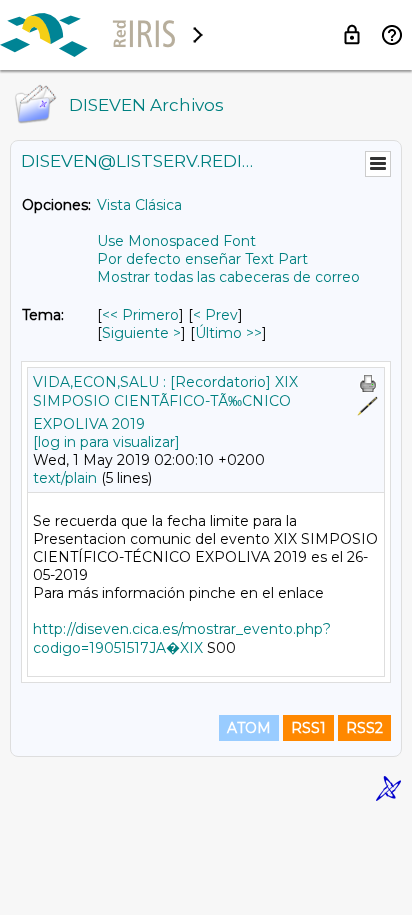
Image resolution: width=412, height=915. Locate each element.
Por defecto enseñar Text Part (202, 259)
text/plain (65, 478)
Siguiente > (141, 333)
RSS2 (364, 728)
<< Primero (140, 315)
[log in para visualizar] (106, 442)
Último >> (228, 333)
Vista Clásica (139, 205)
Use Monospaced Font (176, 241)
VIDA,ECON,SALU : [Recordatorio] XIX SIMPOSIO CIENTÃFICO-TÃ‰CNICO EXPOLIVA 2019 (165, 403)
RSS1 (308, 728)
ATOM (249, 728)
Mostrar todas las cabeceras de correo (228, 277)
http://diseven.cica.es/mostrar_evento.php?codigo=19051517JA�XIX (182, 638)
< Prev (215, 315)
